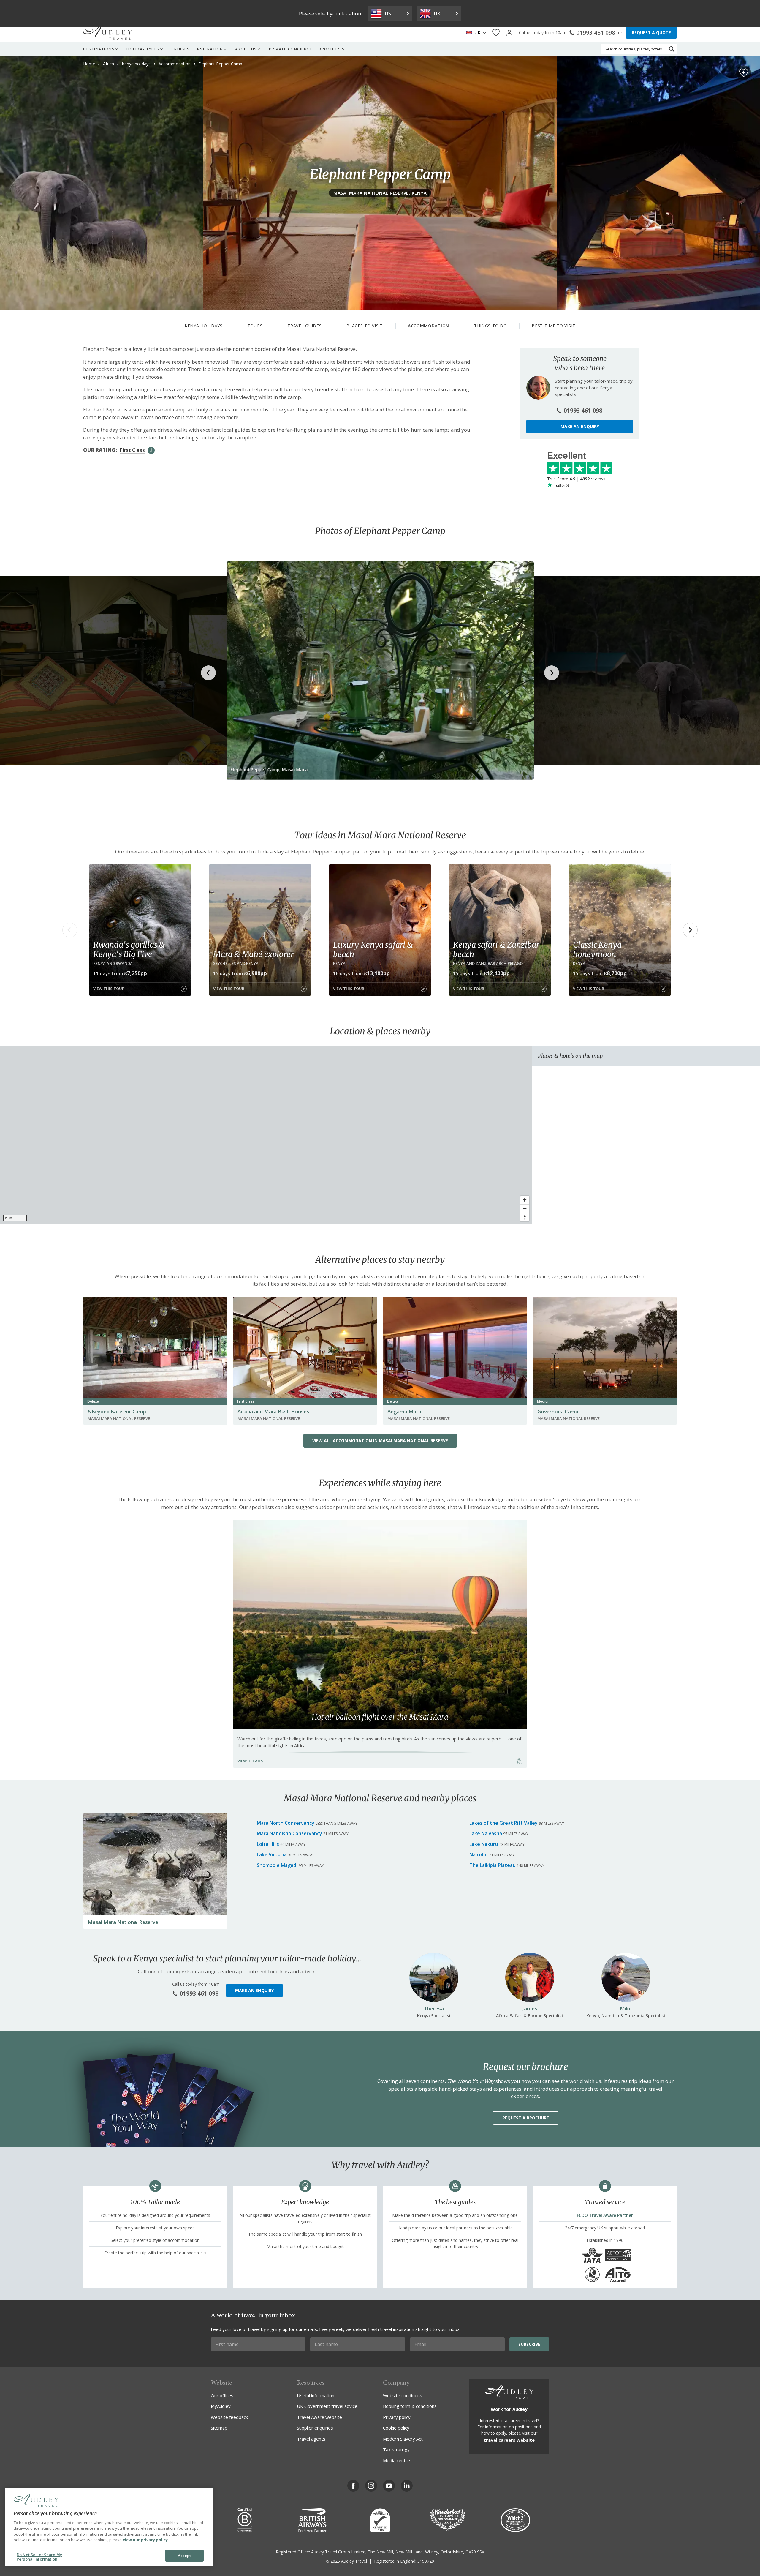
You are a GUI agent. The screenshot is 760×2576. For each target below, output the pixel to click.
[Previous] (70, 930)
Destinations (99, 49)
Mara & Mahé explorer (254, 954)
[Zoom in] (525, 1200)
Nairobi (478, 1854)
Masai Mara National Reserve (123, 1922)
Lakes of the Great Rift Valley (503, 1823)
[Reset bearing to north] (525, 1217)
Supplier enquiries (315, 2428)
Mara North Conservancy (286, 1823)
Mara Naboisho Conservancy (289, 1833)
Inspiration (209, 49)
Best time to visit (554, 326)
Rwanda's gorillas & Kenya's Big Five (129, 949)
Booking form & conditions (410, 2406)
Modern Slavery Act (403, 2439)
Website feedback (229, 2417)
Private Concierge (291, 49)
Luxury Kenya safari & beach (373, 949)
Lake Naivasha (486, 1833)
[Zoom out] (525, 1209)
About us (246, 49)
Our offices (222, 2395)
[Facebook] (353, 2486)
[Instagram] (371, 2486)
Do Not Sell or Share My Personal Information (39, 2557)
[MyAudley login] (509, 33)
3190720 (426, 2561)
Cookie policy (396, 2428)
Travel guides (304, 326)
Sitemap (219, 2428)
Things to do (490, 326)
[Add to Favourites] (744, 73)
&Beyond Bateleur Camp (117, 1411)
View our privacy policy (145, 2540)
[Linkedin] (407, 2486)
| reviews (576, 479)
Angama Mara (404, 1411)
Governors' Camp (558, 1411)
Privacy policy (397, 2417)
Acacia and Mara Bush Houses (273, 1411)
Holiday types (143, 49)
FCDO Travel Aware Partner (605, 2215)
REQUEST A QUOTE (651, 33)
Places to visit (365, 326)
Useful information (316, 2395)
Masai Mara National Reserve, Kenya (380, 193)
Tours (255, 326)
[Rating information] (151, 450)
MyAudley (221, 2406)
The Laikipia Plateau (493, 1865)
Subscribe (529, 2344)
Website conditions (403, 2395)
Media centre (396, 2460)
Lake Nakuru (484, 1844)
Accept (185, 2556)
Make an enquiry (580, 426)
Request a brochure (526, 2118)
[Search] (672, 49)
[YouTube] (389, 2486)
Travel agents (311, 2439)
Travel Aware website (319, 2417)
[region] (266, 1135)
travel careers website (509, 2440)
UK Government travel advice (327, 2406)
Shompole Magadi (277, 1865)
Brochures (332, 49)
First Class (132, 450)
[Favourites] (496, 33)
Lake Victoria (272, 1854)
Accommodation (429, 326)
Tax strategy (396, 2449)
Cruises (181, 49)
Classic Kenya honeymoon (597, 949)
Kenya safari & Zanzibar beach (496, 949)
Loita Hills (268, 1844)
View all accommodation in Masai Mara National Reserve (380, 1441)
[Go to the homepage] (107, 33)
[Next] (690, 930)
